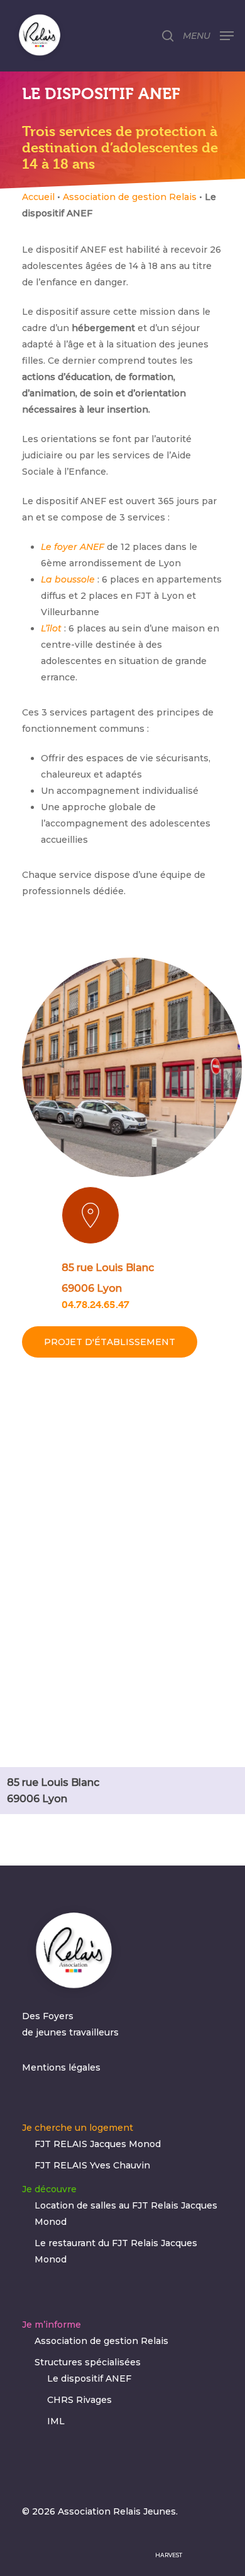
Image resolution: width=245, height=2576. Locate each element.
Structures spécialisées (88, 2362)
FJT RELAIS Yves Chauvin (92, 2165)
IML (56, 2421)
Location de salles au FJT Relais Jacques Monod (126, 2214)
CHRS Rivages (79, 2400)
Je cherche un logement (78, 2128)
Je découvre (49, 2189)
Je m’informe (52, 2325)
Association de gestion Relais (130, 197)
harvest (169, 2555)
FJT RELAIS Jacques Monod (98, 2144)
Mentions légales (61, 2067)
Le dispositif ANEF (89, 2378)
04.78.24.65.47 (95, 1305)
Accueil (38, 197)
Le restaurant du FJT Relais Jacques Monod (116, 2251)
